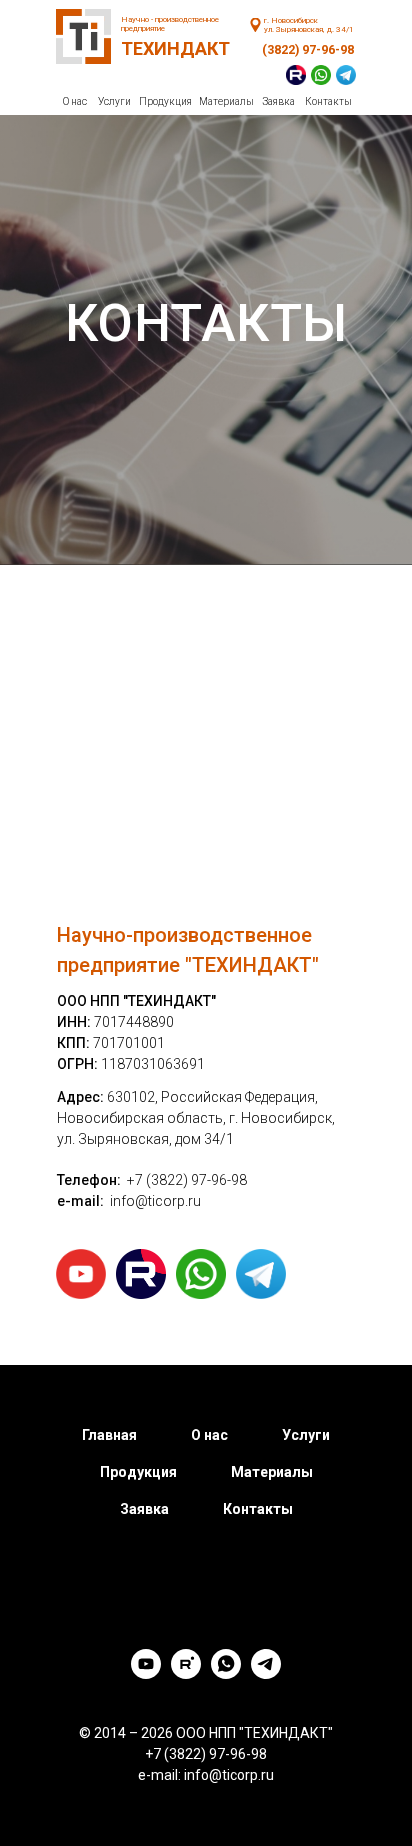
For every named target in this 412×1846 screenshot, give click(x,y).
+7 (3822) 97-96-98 (187, 1180)
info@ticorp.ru (155, 1201)
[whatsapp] (226, 1673)
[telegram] (266, 1673)
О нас (75, 101)
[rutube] (186, 1673)
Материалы (226, 101)
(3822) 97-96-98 (308, 49)
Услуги (114, 101)
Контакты (328, 101)
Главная (109, 1435)
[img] (255, 25)
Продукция (165, 101)
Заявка (278, 101)
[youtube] (146, 1673)
